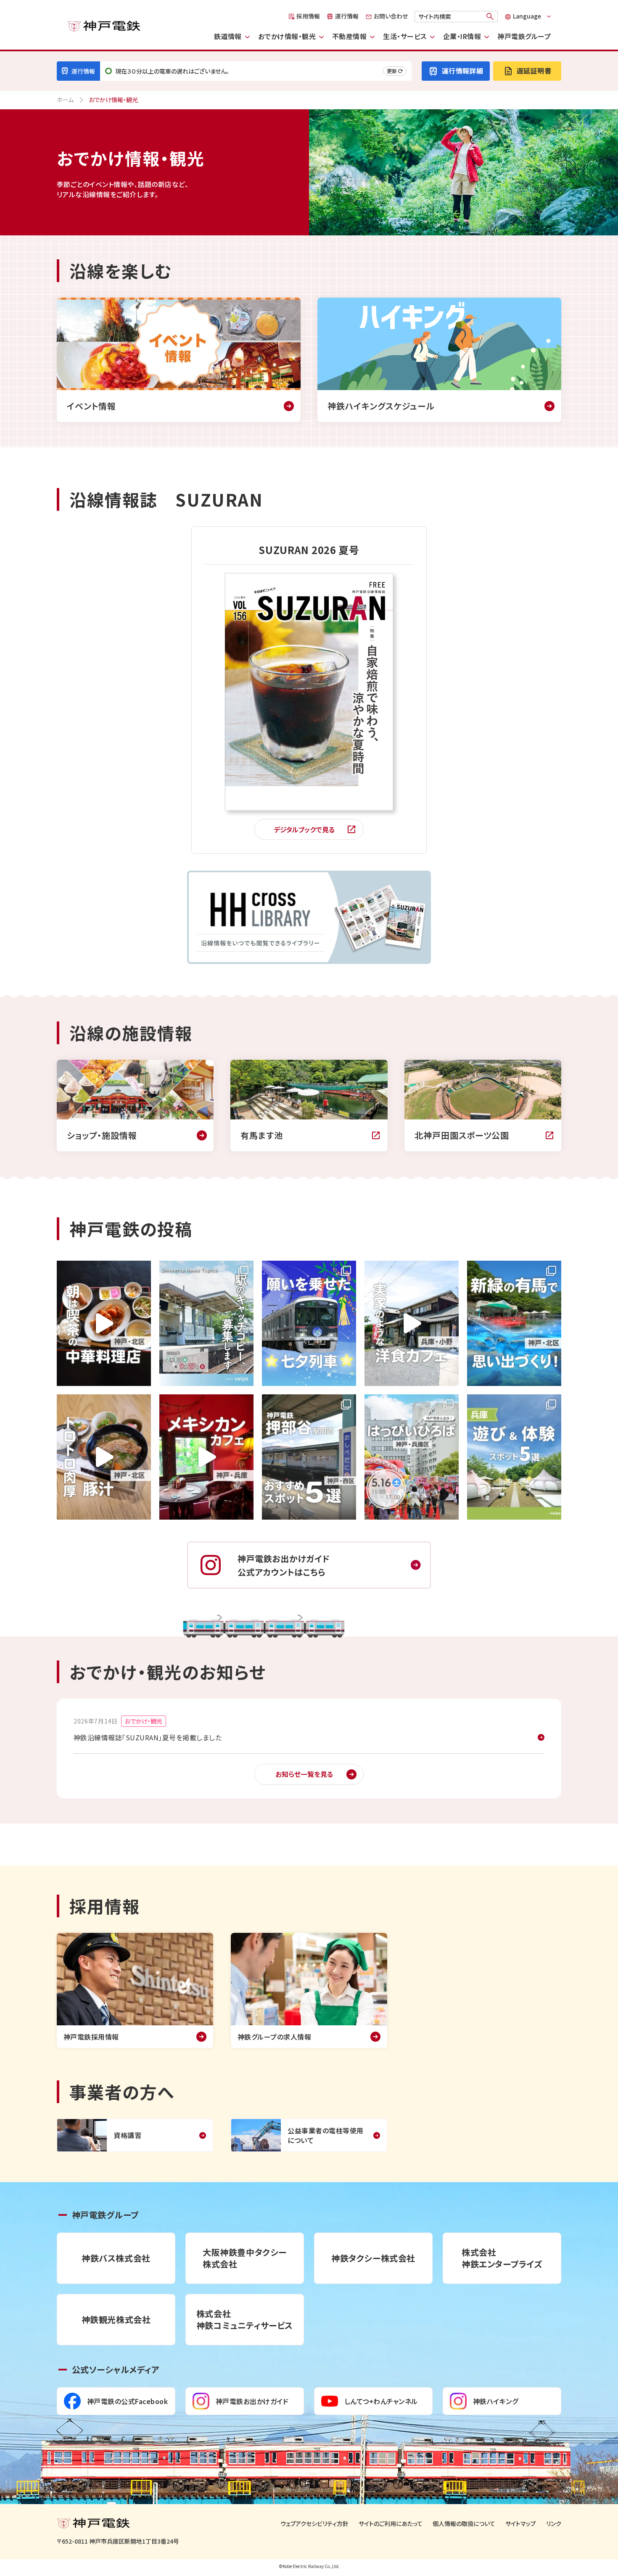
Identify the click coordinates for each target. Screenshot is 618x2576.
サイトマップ (521, 2524)
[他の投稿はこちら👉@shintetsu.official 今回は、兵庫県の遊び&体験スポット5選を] (514, 1457)
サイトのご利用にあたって (391, 2524)
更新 (392, 71)
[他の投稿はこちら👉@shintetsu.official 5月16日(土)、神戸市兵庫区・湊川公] (412, 1457)
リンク (554, 2524)
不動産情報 (349, 36)
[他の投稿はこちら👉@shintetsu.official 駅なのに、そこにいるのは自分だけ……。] (206, 1323)
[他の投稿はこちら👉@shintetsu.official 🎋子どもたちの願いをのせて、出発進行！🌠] (309, 1323)
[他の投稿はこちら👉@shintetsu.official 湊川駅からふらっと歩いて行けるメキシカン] (206, 1457)
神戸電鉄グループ (524, 36)
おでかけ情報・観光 (287, 36)
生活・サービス (405, 36)
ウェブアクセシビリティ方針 (314, 2524)
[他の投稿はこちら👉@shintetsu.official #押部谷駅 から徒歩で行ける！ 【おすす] (309, 1457)
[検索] (490, 16)
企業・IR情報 (462, 36)
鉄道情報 (228, 36)
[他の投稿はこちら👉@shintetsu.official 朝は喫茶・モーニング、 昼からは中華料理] (104, 1323)
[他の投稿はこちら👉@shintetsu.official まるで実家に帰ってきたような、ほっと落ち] (412, 1323)
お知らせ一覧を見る (304, 1774)
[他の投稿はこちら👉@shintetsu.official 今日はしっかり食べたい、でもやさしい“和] (104, 1457)
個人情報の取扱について (464, 2524)
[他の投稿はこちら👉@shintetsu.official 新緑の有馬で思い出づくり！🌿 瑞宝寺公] (514, 1323)
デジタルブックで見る (304, 829)
